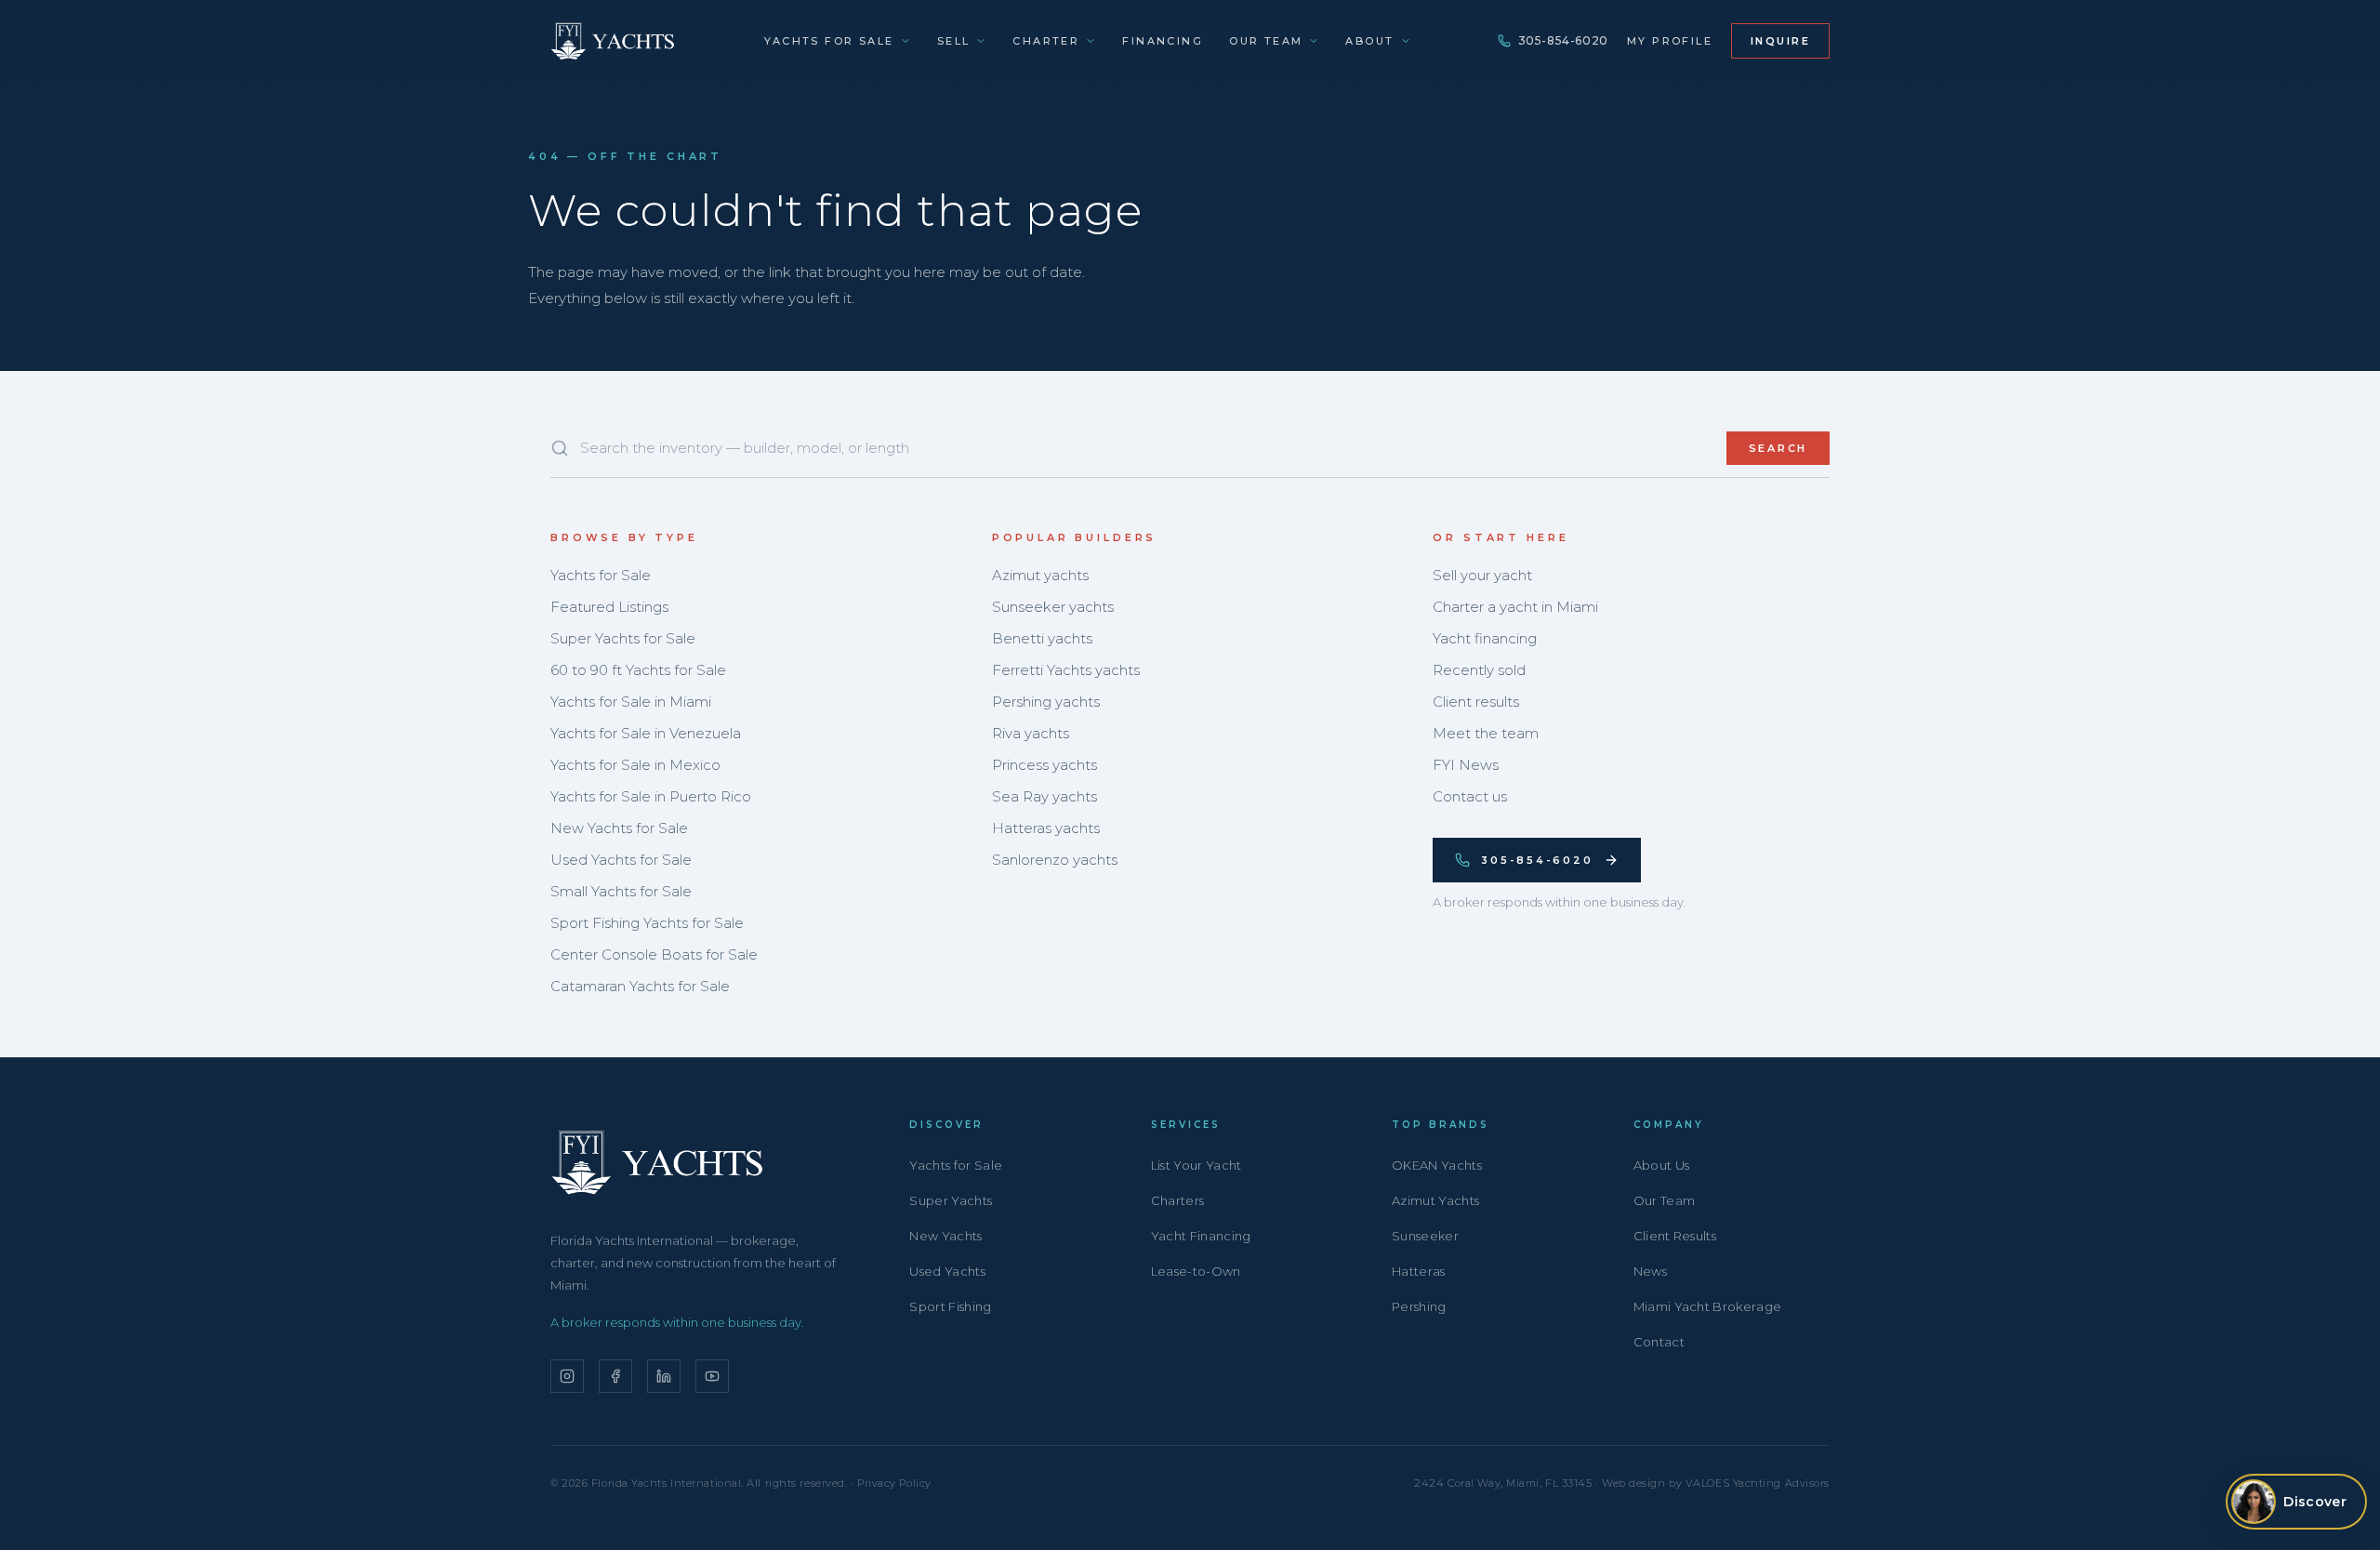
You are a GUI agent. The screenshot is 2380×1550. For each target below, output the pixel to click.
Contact (1659, 1342)
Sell (954, 41)
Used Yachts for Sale (621, 860)
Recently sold (1479, 670)
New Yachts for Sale (619, 828)
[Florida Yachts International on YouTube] (712, 1376)
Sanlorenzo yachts (1055, 860)
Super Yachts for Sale (623, 638)
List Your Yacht (1197, 1165)
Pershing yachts (1046, 702)
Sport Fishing (950, 1306)
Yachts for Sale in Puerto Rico (651, 796)
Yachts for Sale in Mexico (635, 765)
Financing (1163, 41)
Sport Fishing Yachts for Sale (647, 923)
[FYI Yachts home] (614, 41)
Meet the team (1486, 733)
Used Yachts (947, 1271)
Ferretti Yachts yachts (1066, 670)
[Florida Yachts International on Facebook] (615, 1376)
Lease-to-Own (1196, 1271)
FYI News (1466, 765)
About (1369, 41)
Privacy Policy (894, 1483)
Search (1778, 448)
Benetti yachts (1042, 638)
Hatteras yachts (1046, 828)
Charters (1178, 1200)
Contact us (1470, 796)
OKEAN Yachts (1437, 1165)
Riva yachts (1031, 733)
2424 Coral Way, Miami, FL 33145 (1503, 1483)
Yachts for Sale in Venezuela (646, 733)
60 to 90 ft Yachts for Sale (638, 670)
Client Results (1675, 1236)
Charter (1046, 41)
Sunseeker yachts (1053, 607)
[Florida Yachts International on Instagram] (567, 1376)
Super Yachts (951, 1200)
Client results (1476, 702)
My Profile (1670, 41)
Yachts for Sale (829, 41)
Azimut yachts (1040, 575)
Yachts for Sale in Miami (631, 702)
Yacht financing (1485, 638)
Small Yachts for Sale (621, 891)
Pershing (1419, 1306)
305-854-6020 (1563, 40)
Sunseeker (1425, 1236)
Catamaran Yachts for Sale (640, 986)
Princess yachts (1045, 765)
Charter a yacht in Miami (1515, 607)
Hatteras (1419, 1271)
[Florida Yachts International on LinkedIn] (664, 1376)
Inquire (1780, 41)
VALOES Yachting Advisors (1758, 1483)
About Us (1662, 1165)
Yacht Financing (1201, 1236)
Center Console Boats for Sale (654, 954)
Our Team (1266, 41)
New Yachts (945, 1236)
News (1650, 1271)
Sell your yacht (1482, 575)
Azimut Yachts (1435, 1200)
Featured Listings (609, 607)
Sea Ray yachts (1045, 796)
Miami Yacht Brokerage (1708, 1306)
